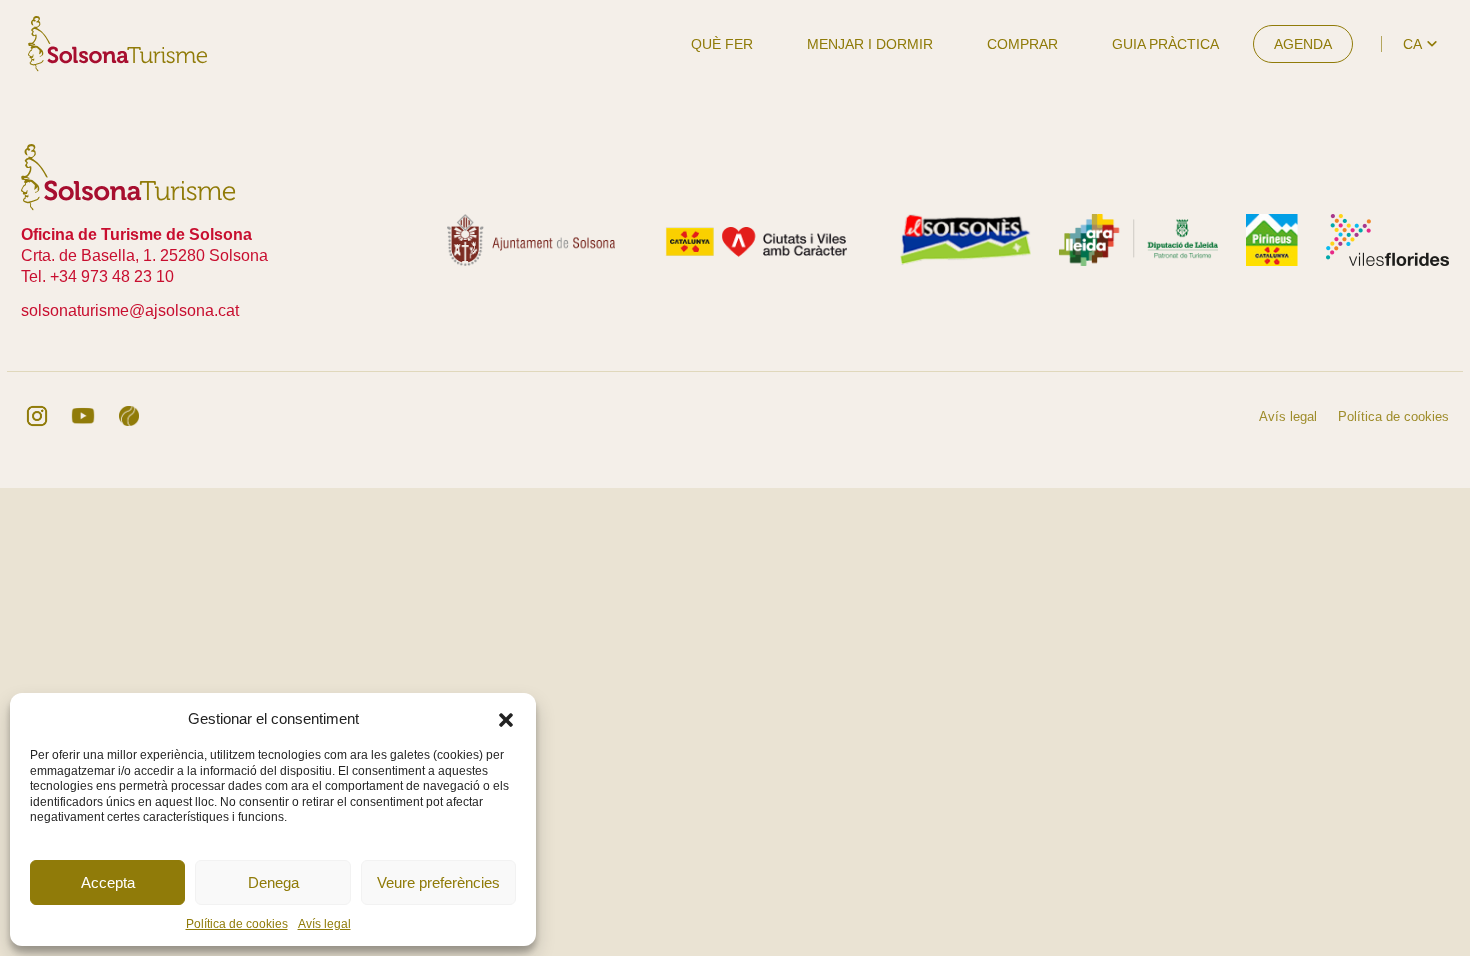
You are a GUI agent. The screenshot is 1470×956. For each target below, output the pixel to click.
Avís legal (324, 924)
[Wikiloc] (129, 416)
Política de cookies (237, 924)
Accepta (108, 882)
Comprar (1022, 44)
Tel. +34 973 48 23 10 (97, 276)
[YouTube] (83, 416)
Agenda (1303, 44)
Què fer (722, 44)
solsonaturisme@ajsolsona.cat (130, 310)
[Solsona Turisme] (118, 43)
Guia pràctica (1165, 44)
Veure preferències (438, 882)
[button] (506, 718)
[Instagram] (37, 416)
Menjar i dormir (870, 44)
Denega (273, 882)
